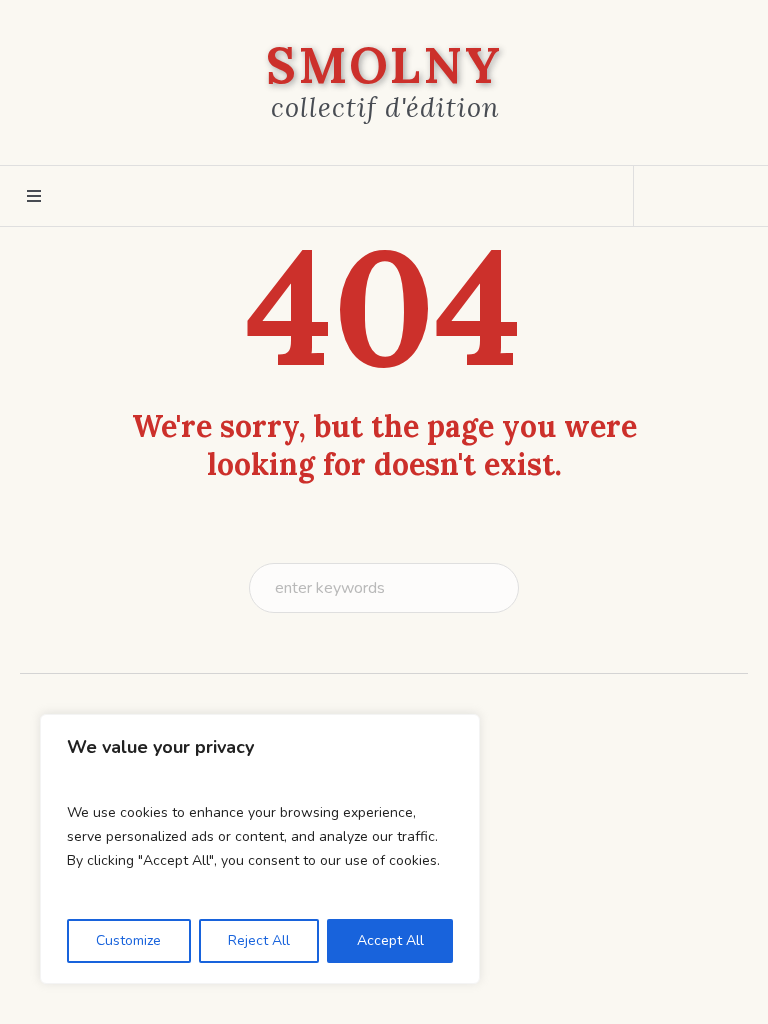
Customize (128, 940)
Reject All (259, 940)
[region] (260, 849)
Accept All (390, 940)
